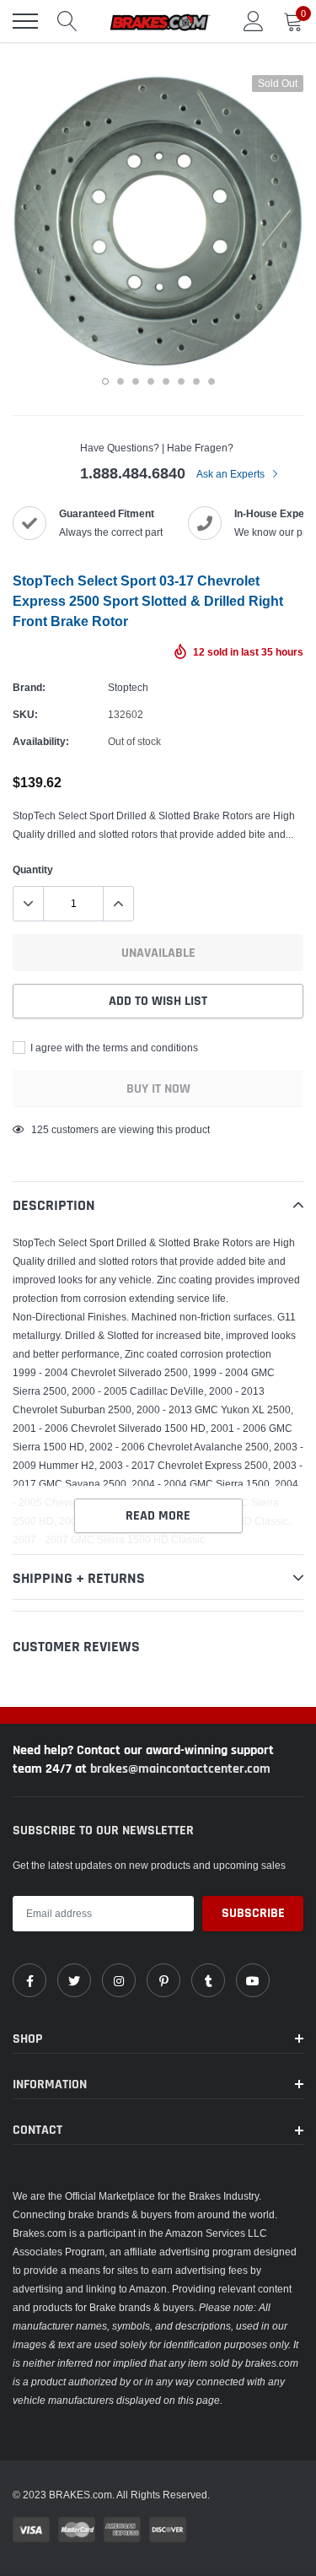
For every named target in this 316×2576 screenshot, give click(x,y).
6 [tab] (181, 381)
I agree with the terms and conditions (113, 1048)
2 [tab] (121, 381)
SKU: (25, 714)
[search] (67, 21)
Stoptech (128, 687)
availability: (41, 741)
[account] (254, 21)
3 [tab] (136, 381)
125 (40, 1129)
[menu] (25, 21)
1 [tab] (105, 381)
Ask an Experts (232, 474)
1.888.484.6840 (133, 473)
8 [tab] (212, 381)
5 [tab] (166, 381)
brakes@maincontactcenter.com (180, 1769)
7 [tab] (196, 381)
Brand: (29, 687)
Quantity (33, 869)
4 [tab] (151, 381)
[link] (29, 1980)
